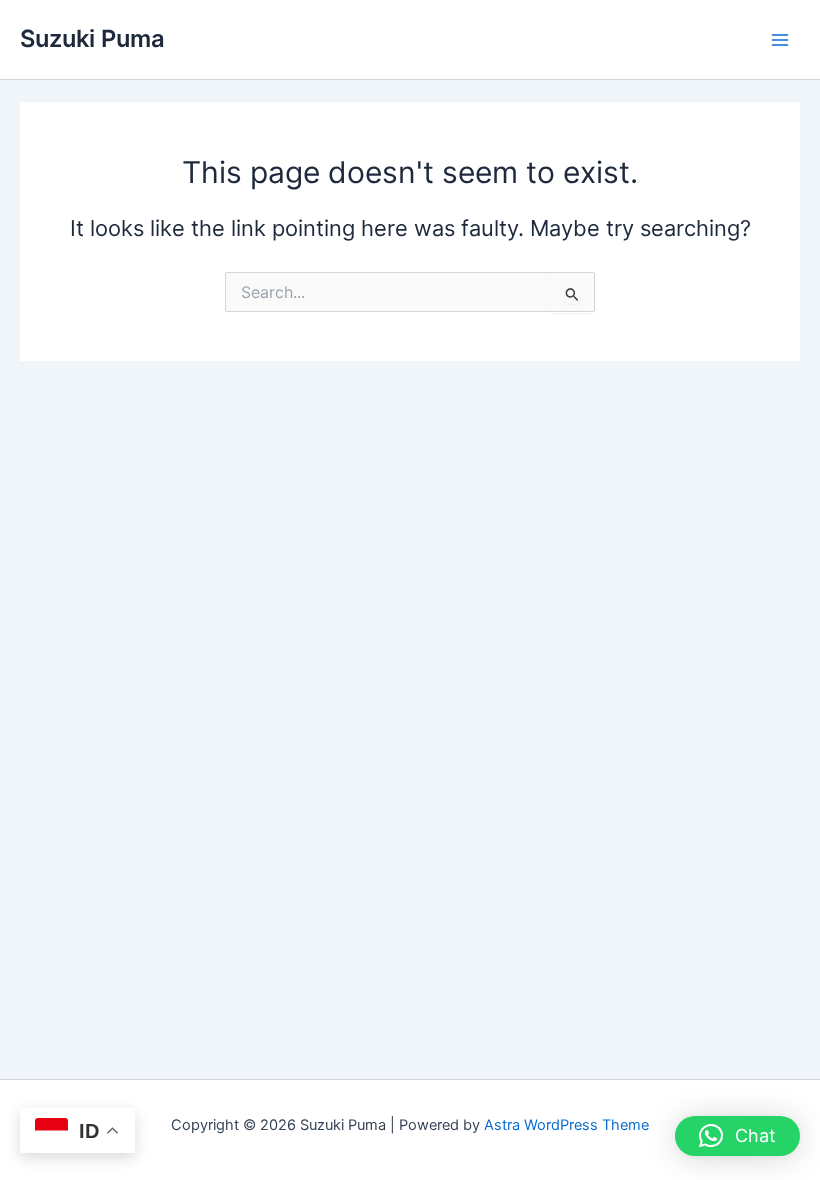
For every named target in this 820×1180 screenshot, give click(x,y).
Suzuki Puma (92, 38)
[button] (737, 1136)
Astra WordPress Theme (566, 1125)
